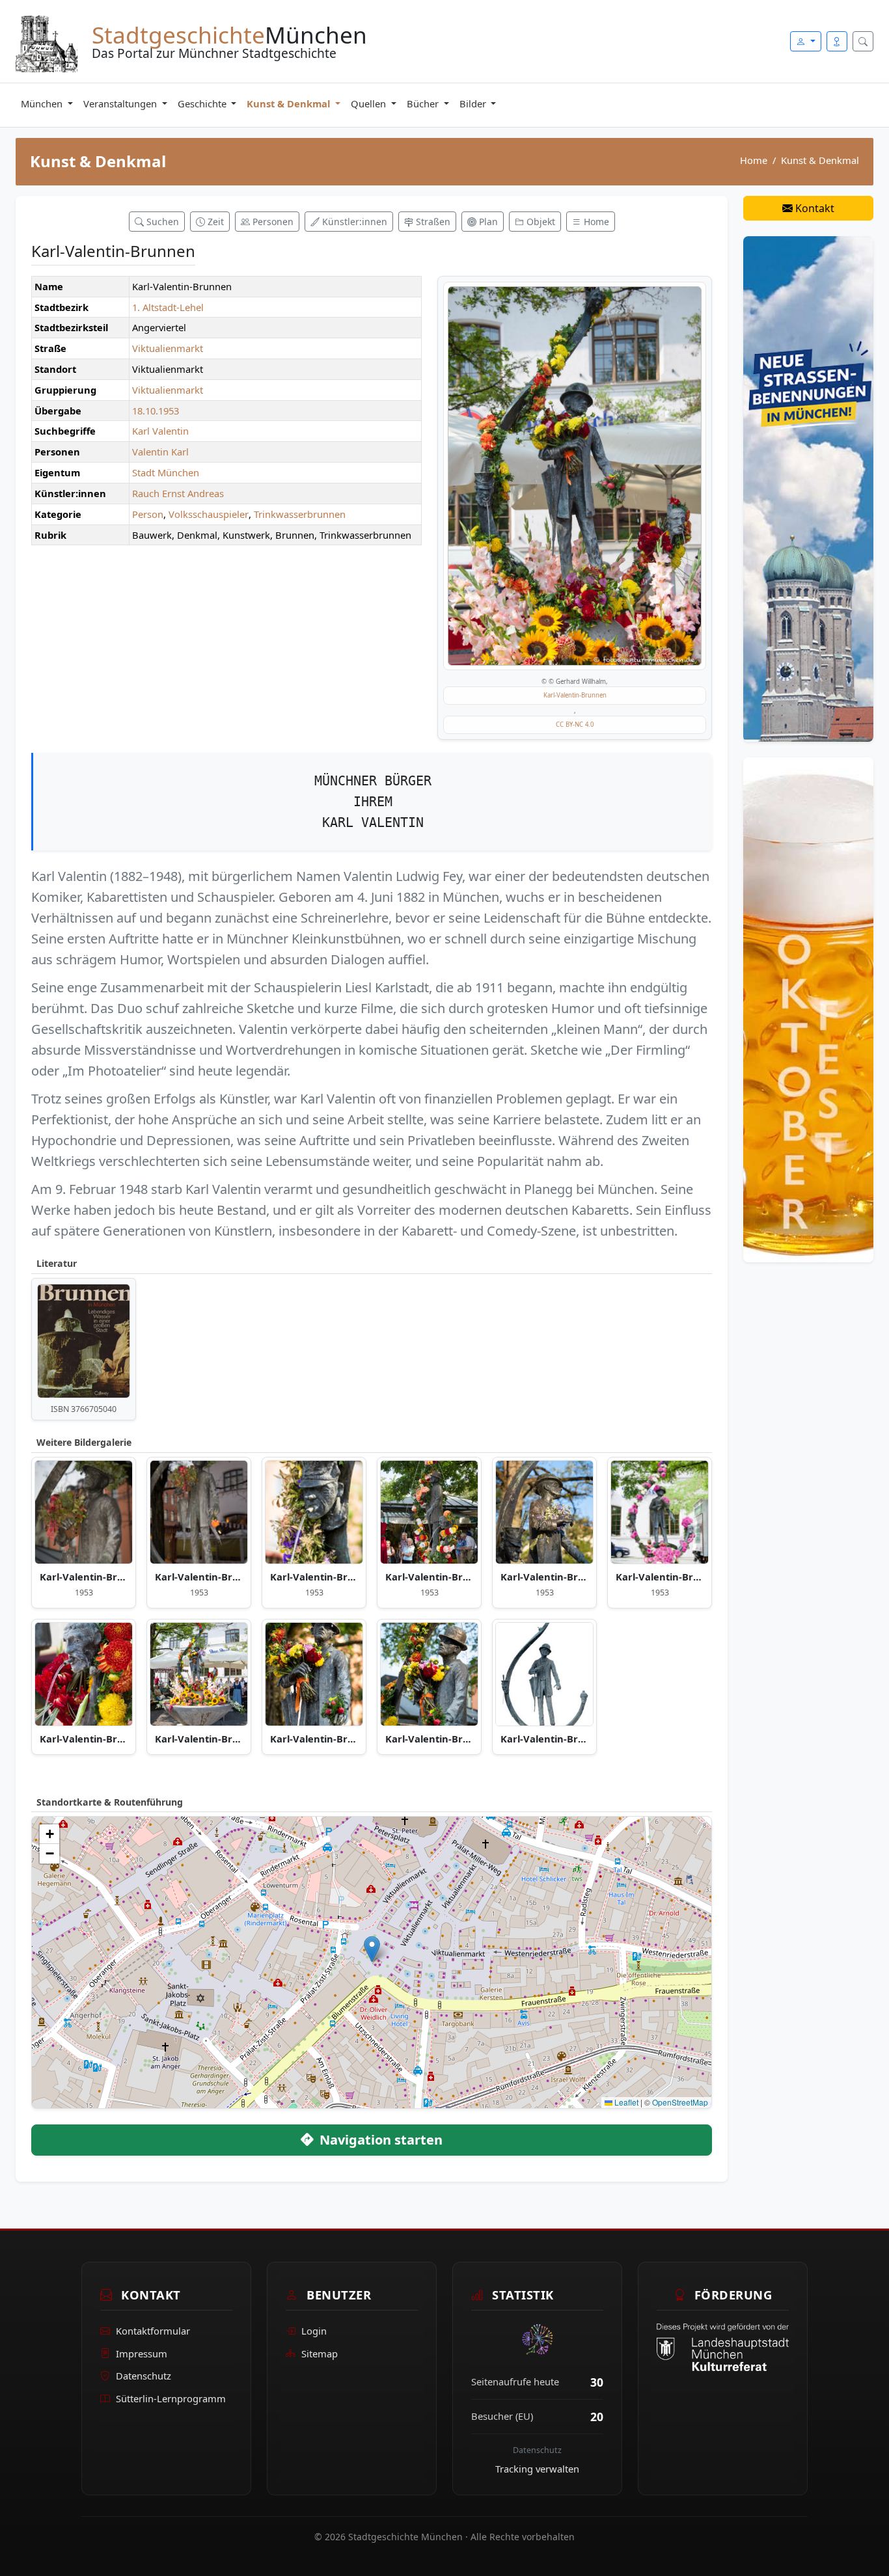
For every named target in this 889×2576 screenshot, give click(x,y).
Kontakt (814, 208)
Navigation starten (379, 2140)
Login (314, 2331)
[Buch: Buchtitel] (84, 1341)
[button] (372, 1949)
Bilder (474, 103)
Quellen (370, 103)
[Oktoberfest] (808, 1009)
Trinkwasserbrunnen (300, 514)
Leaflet (625, 2102)
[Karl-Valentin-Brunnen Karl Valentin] (575, 476)
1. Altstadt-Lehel (168, 307)
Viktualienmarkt (168, 348)
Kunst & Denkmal (290, 103)
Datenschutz (144, 2376)
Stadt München (166, 472)
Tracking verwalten (537, 2469)
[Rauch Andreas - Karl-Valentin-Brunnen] (429, 1512)
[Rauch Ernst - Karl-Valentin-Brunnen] (84, 1512)
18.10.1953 (156, 411)
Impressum (142, 2353)
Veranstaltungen (121, 103)
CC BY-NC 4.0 (575, 725)
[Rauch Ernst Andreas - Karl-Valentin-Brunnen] (314, 1512)
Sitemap (320, 2353)
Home (754, 160)
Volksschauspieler (209, 514)
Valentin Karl (160, 452)
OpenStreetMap (680, 2102)
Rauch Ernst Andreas (178, 493)
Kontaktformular (153, 2331)
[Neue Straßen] (808, 488)
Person (148, 514)
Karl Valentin (160, 431)
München (43, 103)
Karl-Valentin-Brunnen (575, 695)
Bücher (424, 103)
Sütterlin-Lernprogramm (171, 2398)
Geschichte (203, 103)
